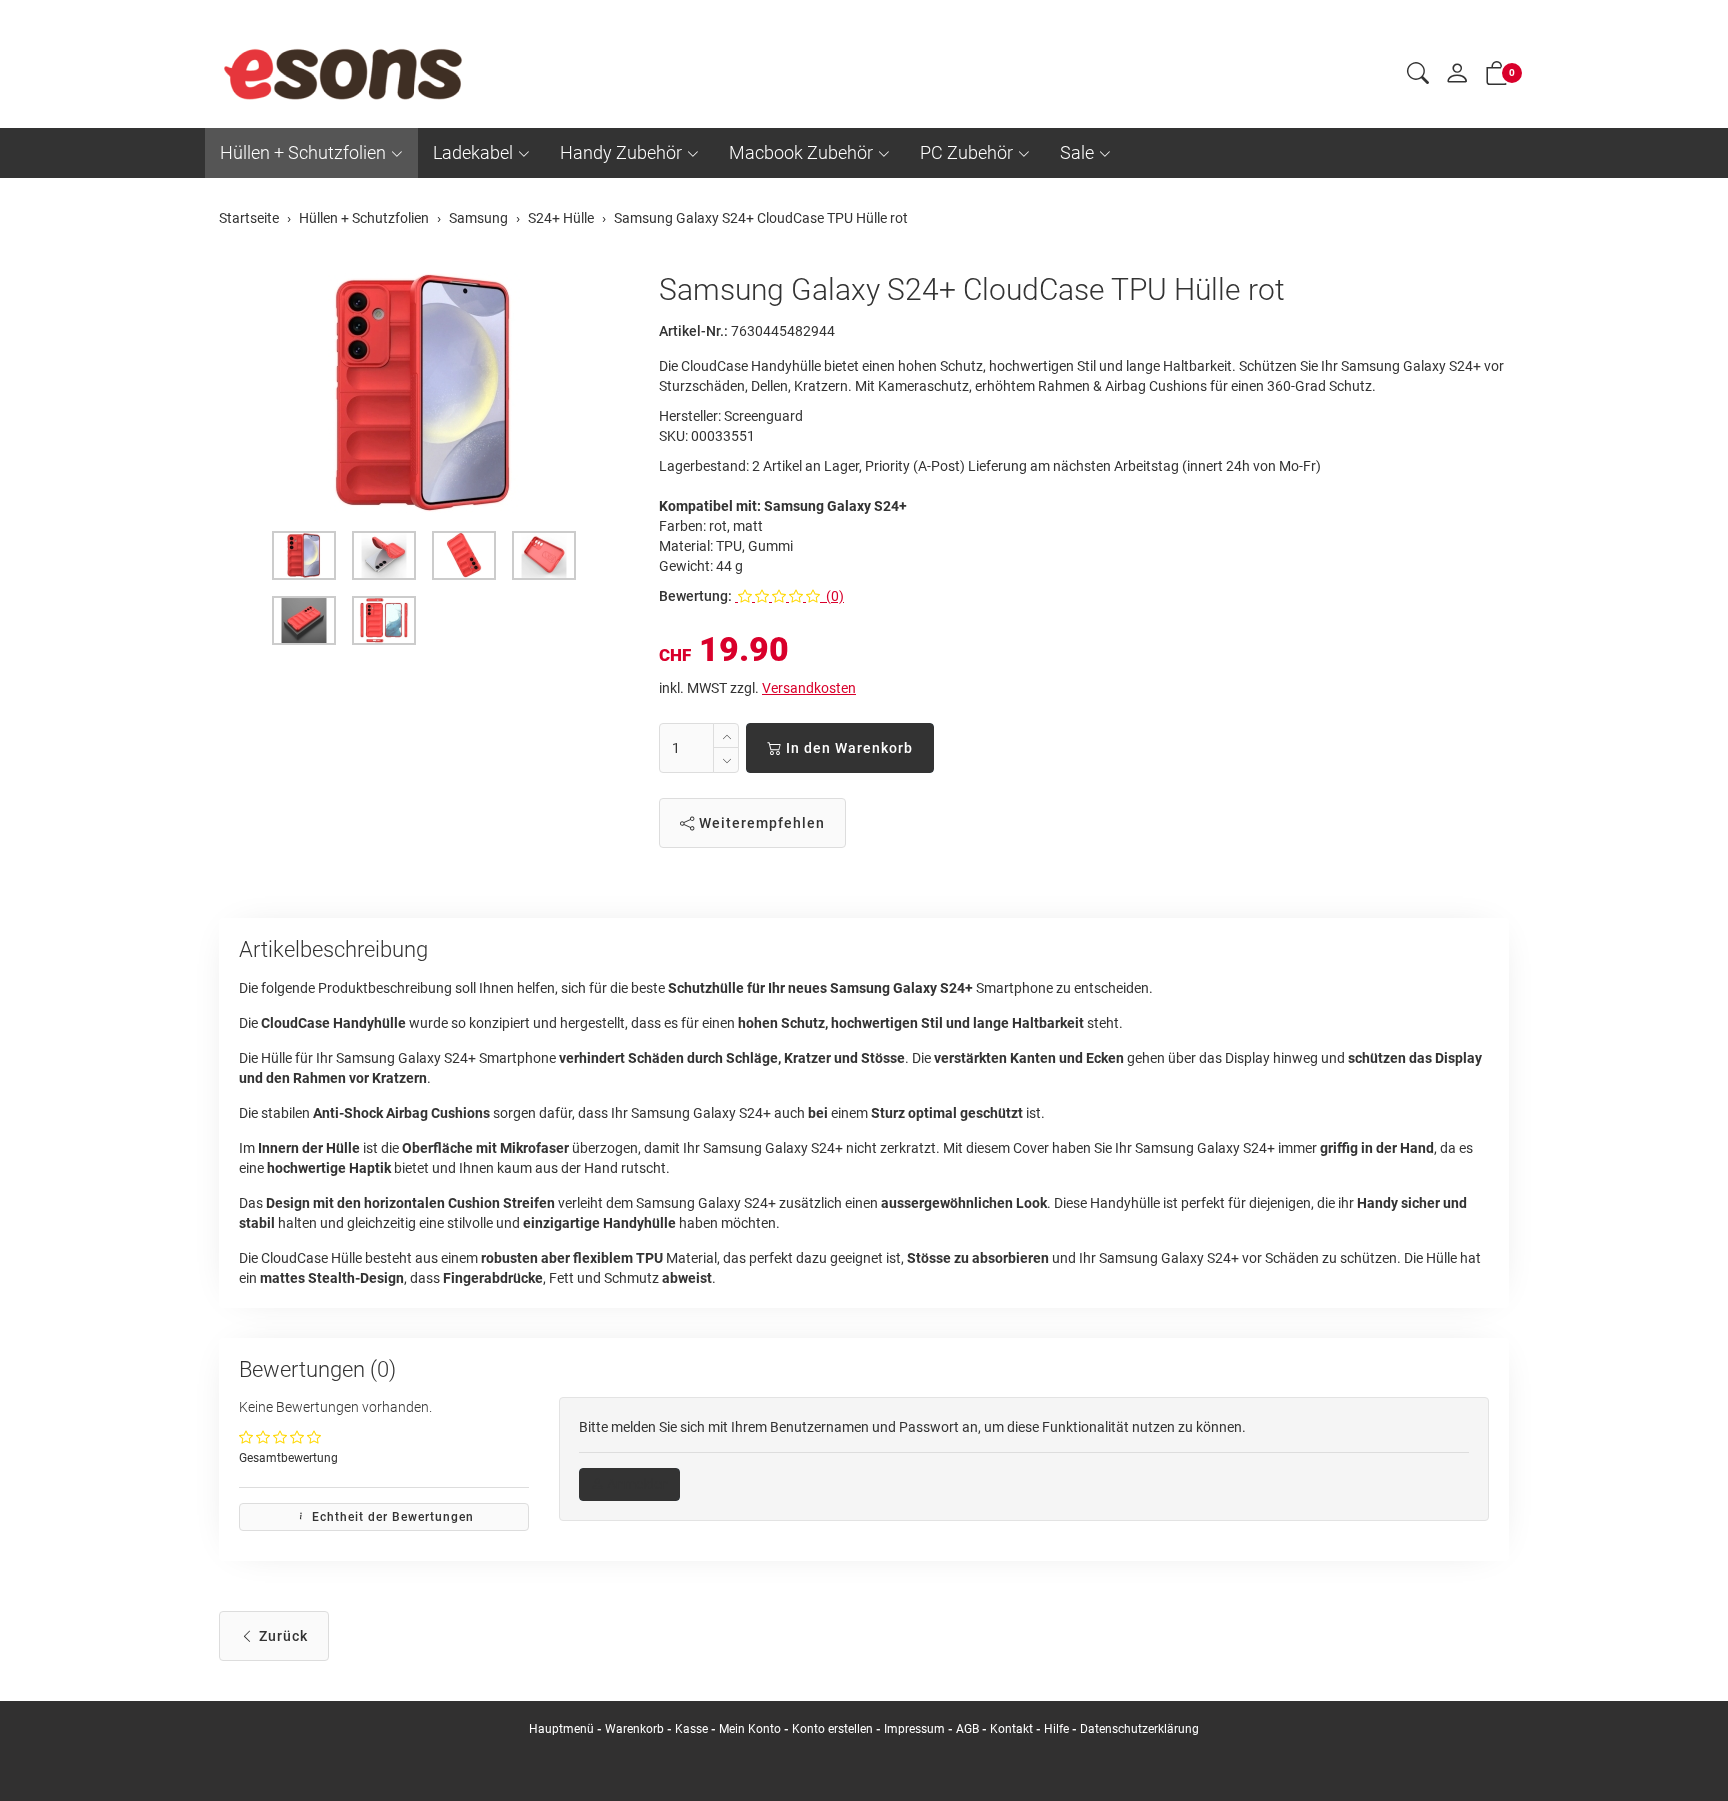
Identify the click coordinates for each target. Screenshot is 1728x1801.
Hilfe (1056, 1729)
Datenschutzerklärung (1139, 1729)
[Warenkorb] (1497, 77)
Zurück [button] (281, 1636)
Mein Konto (750, 1729)
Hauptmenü (561, 1729)
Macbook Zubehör (801, 152)
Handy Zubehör (621, 152)
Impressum (914, 1729)
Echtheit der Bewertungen (391, 1517)
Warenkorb (636, 1729)
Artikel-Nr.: (693, 331)
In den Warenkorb (847, 748)
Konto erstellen (832, 1729)
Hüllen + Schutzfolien (303, 152)
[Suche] (1418, 76)
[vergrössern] (424, 393)
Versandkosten (809, 688)
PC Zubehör (966, 152)
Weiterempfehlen (760, 823)
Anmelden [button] (636, 1484)
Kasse (691, 1729)
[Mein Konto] (1457, 78)
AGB (967, 1729)
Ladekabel (473, 152)
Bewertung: (695, 596)
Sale (1077, 152)
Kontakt (1011, 1729)
